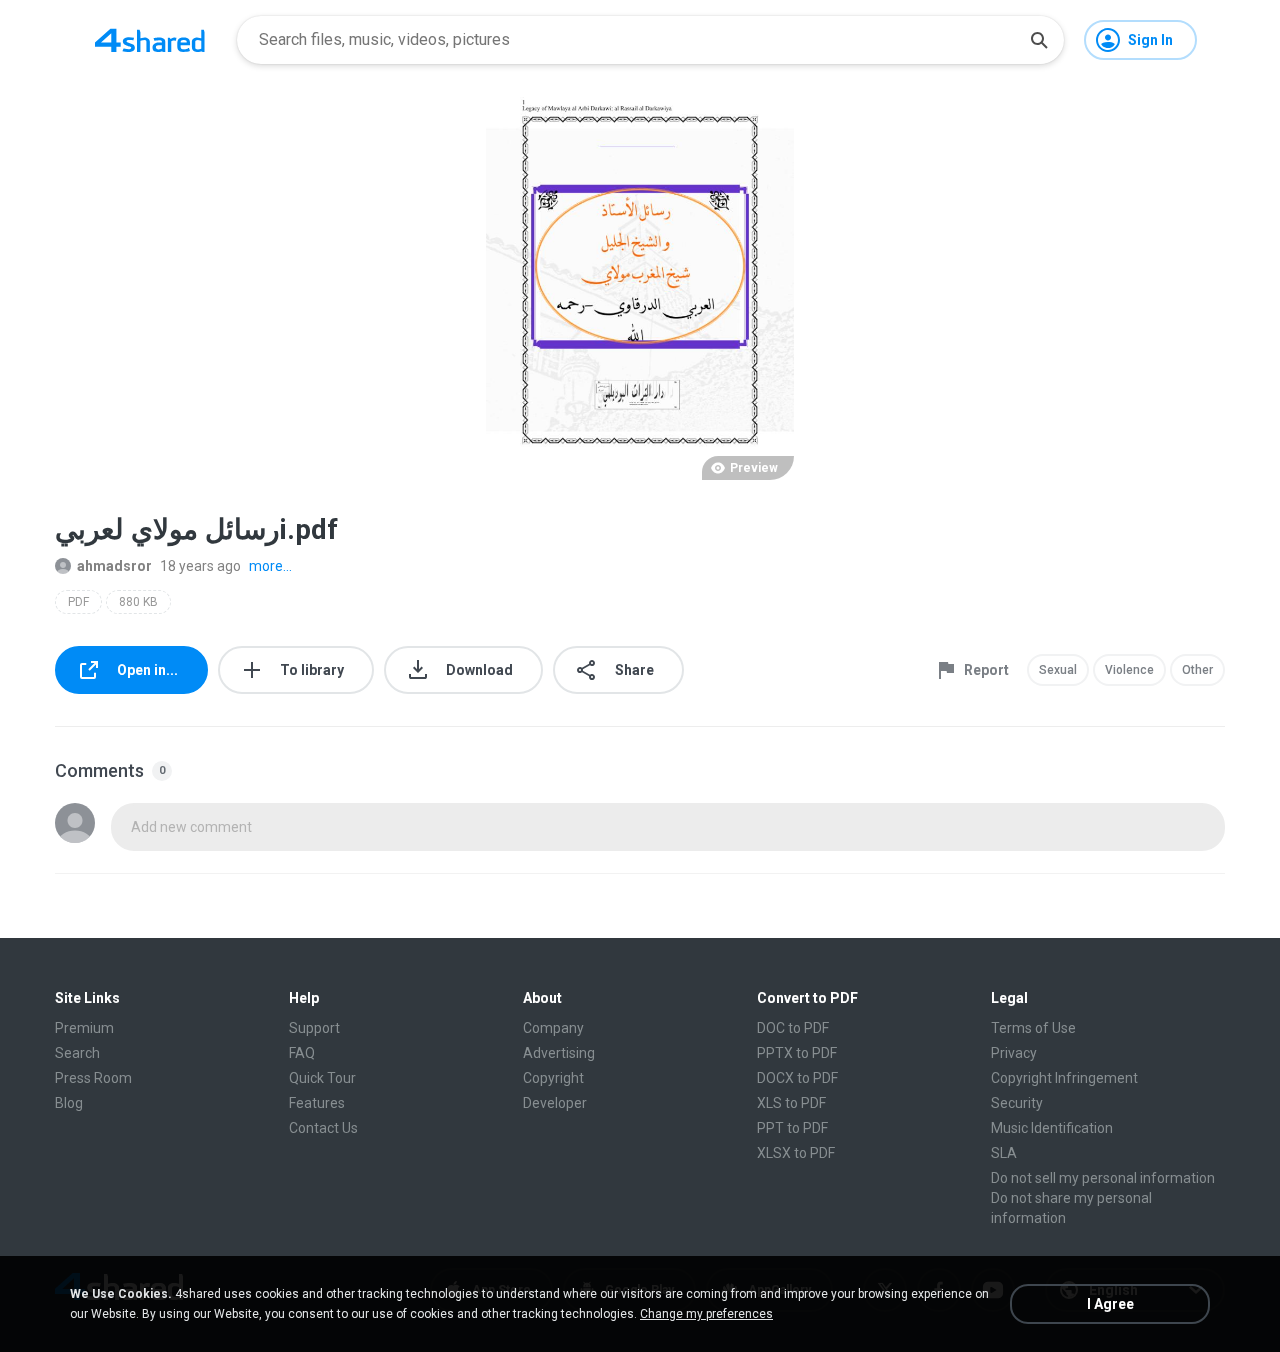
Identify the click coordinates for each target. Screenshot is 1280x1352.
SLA (1004, 1153)
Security (1017, 1103)
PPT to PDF (792, 1128)
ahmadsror (114, 566)
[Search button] (1039, 40)
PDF (78, 602)
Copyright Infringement (1064, 1078)
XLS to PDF (791, 1103)
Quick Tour (322, 1078)
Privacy (1014, 1053)
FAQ (302, 1053)
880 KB (138, 602)
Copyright (553, 1078)
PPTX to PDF (797, 1053)
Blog (69, 1103)
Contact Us (323, 1128)
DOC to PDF (793, 1028)
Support (314, 1028)
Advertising (559, 1053)
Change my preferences (706, 1314)
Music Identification (1052, 1128)
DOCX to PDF (797, 1078)
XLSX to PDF (796, 1153)
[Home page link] (150, 40)
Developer (555, 1103)
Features (317, 1103)
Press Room (93, 1078)
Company (553, 1028)
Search (77, 1053)
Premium (84, 1028)
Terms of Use (1033, 1028)
